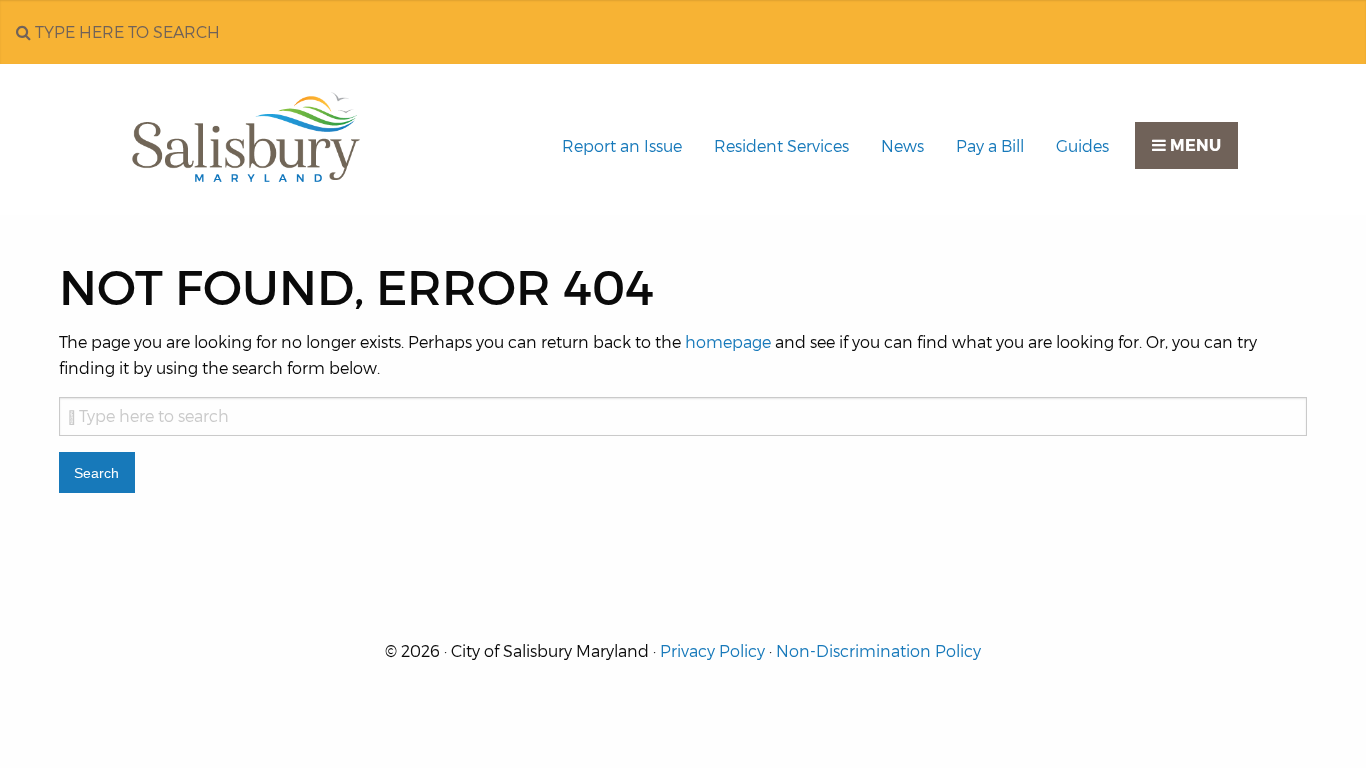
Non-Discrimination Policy (878, 651)
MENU (1193, 145)
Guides (1082, 146)
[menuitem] (622, 147)
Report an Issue (622, 146)
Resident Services (781, 146)
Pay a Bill (990, 146)
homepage (728, 342)
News (902, 146)
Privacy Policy (712, 651)
